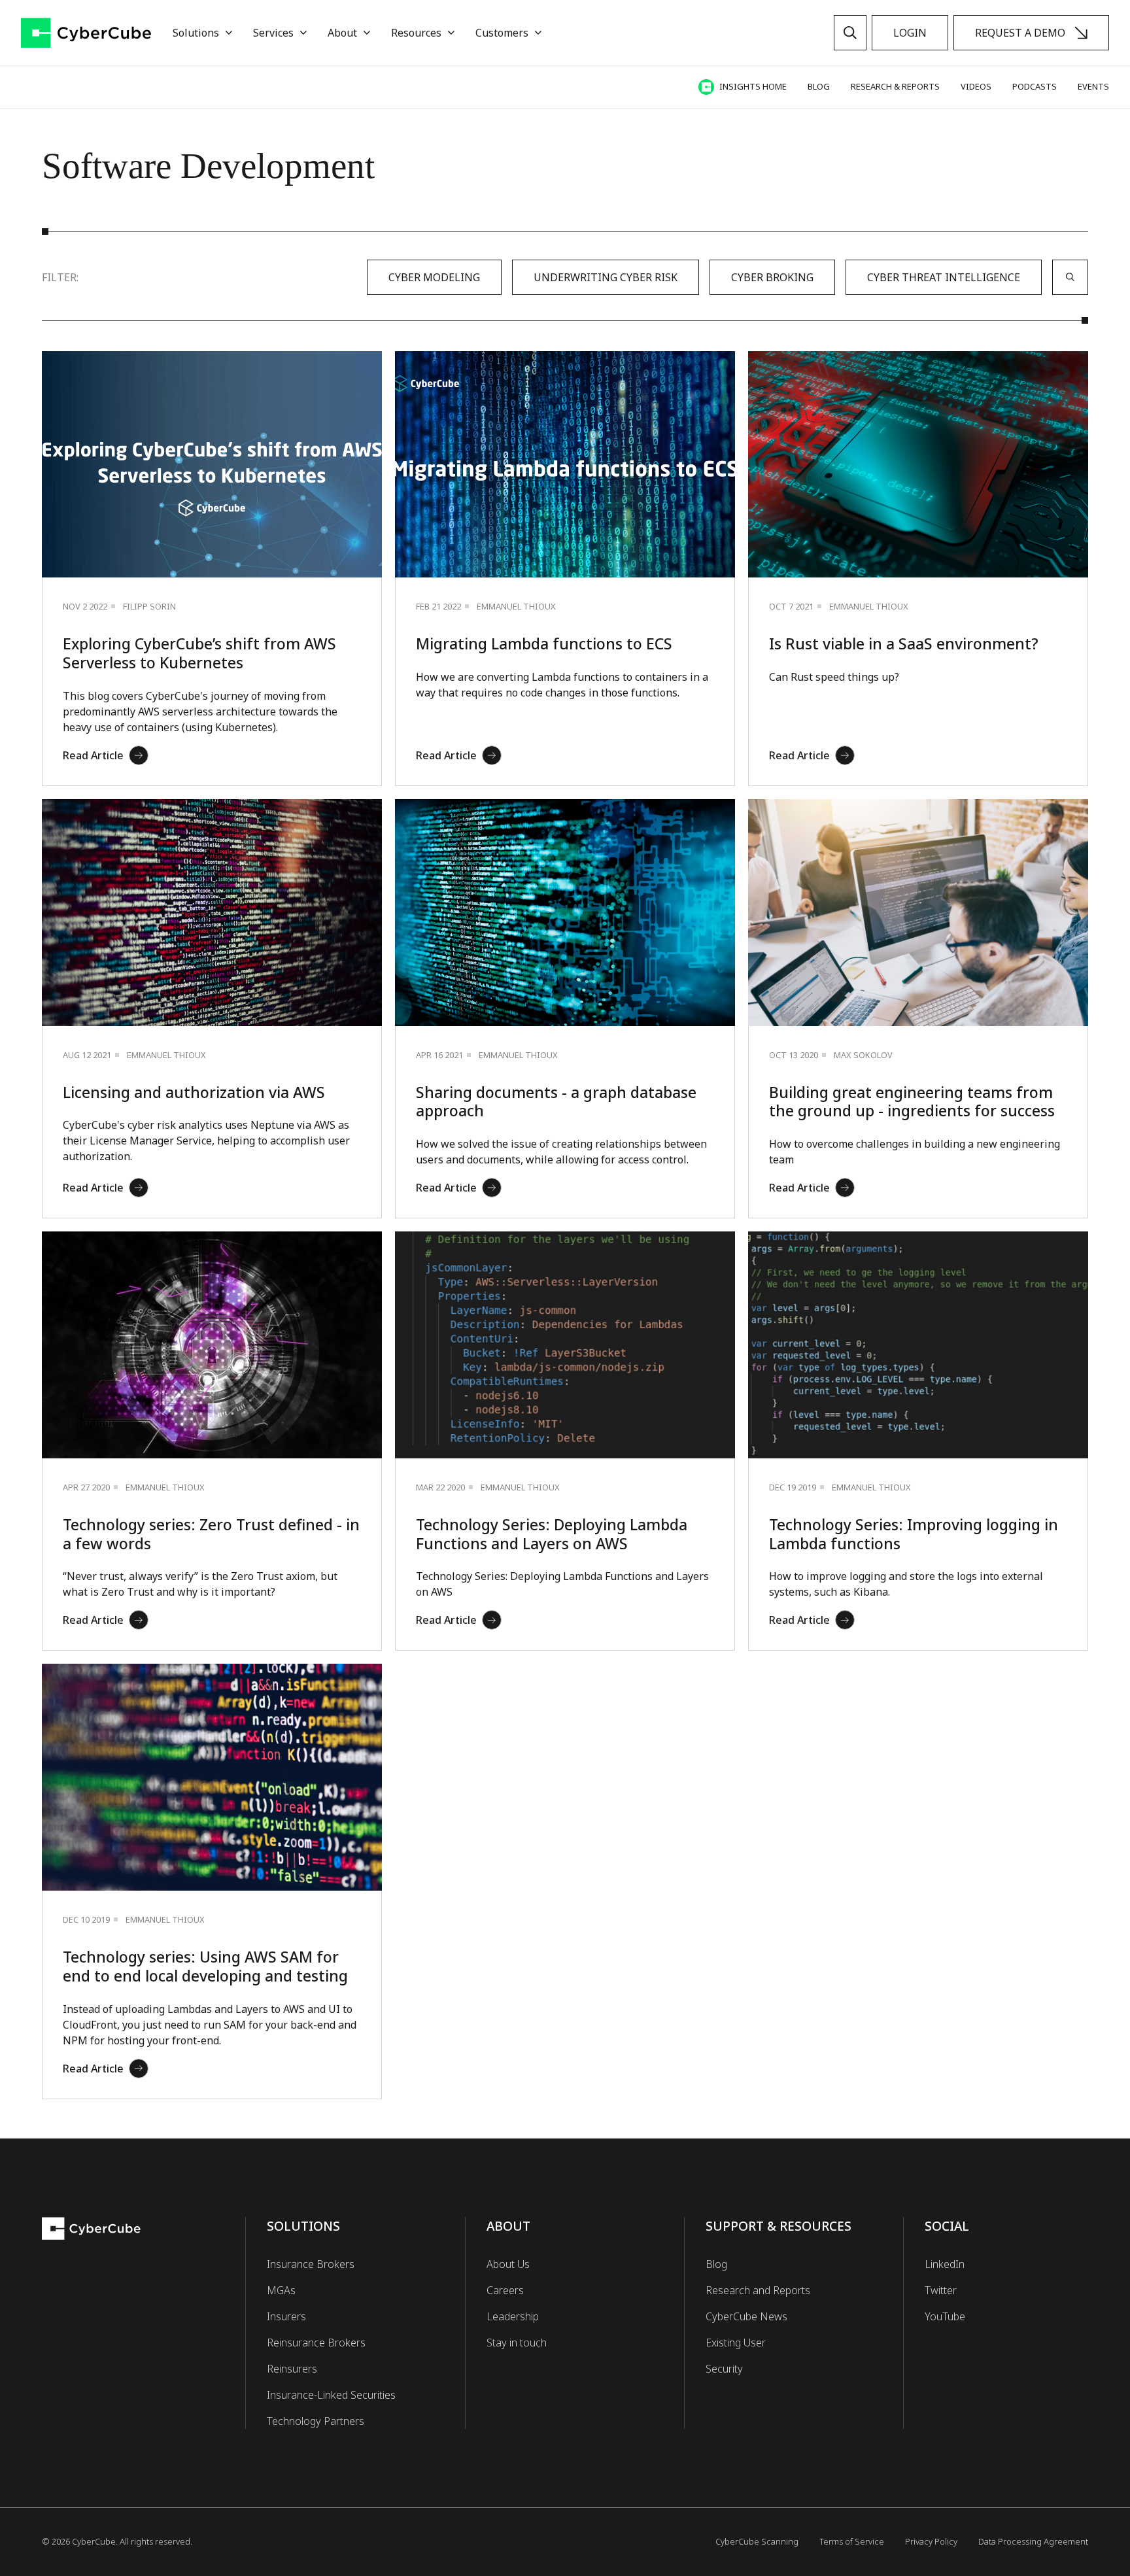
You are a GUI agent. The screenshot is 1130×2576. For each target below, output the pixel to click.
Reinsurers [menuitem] (292, 2369)
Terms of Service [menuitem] (852, 2541)
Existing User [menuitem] (736, 2343)
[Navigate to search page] (850, 33)
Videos (976, 86)
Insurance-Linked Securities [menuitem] (331, 2395)
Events (1093, 86)
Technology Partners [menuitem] (316, 2421)
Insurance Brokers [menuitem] (311, 2264)
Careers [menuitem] (505, 2290)
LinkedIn (945, 2264)
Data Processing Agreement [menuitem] (1033, 2541)
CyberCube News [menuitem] (746, 2316)
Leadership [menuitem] (513, 2316)
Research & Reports (895, 86)
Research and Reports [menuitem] (758, 2290)
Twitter (941, 2290)
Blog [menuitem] (716, 2264)
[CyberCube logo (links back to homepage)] (86, 33)
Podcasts (1035, 86)
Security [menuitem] (724, 2369)
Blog (819, 86)
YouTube (945, 2316)
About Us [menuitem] (508, 2264)
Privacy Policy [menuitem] (931, 2541)
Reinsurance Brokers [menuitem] (316, 2343)
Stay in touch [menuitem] (517, 2343)
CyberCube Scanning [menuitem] (757, 2541)
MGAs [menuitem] (281, 2290)
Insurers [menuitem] (286, 2316)
